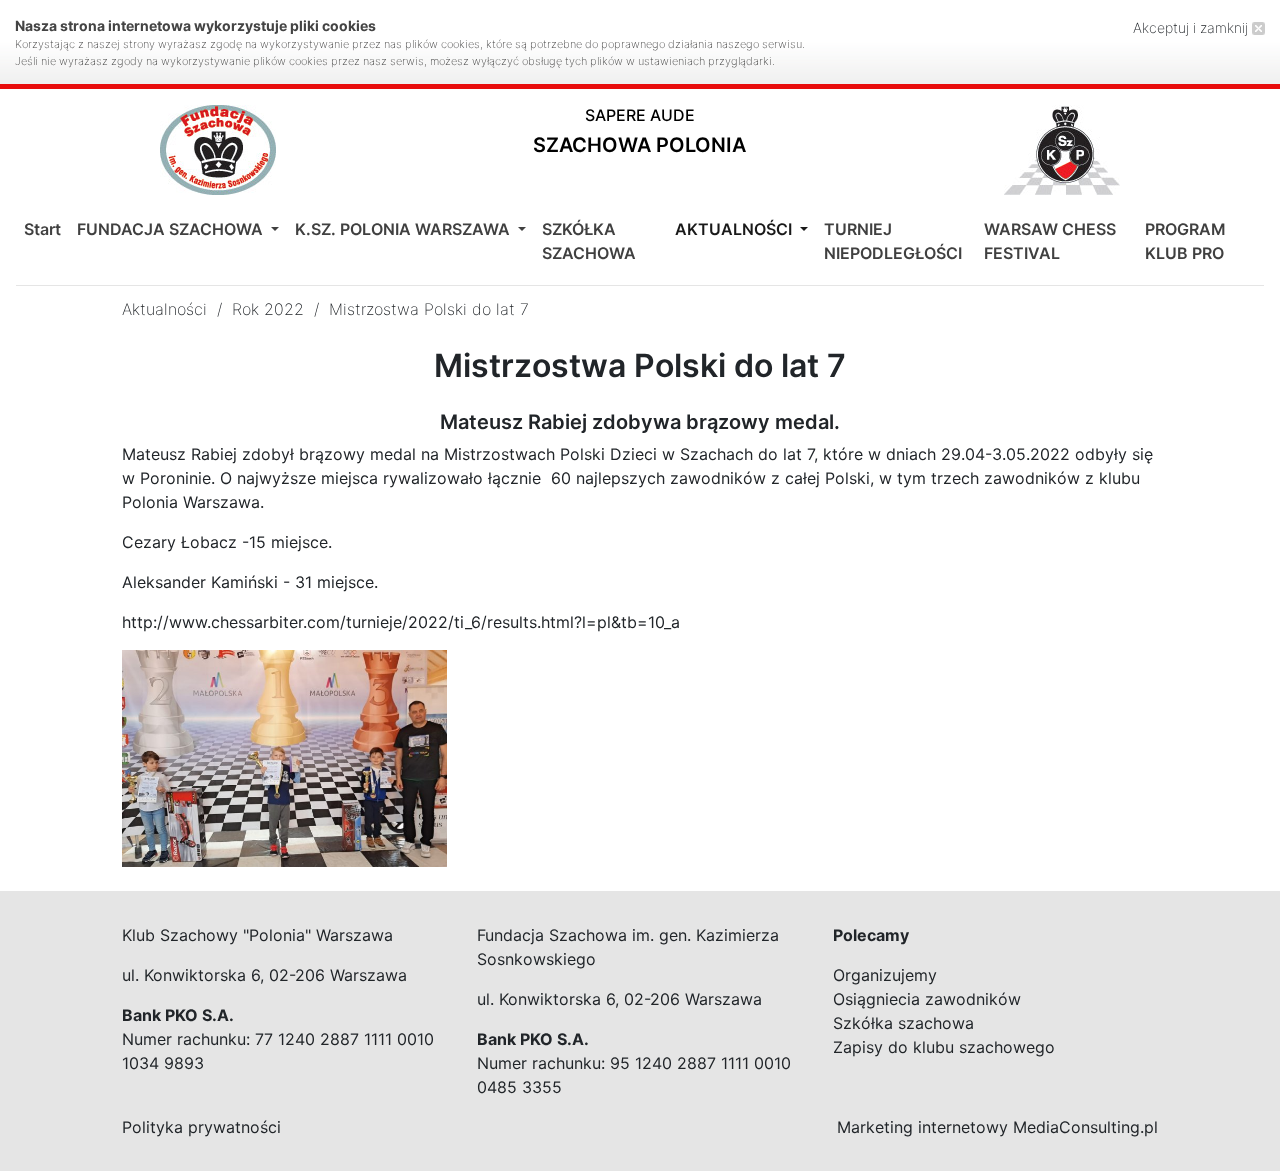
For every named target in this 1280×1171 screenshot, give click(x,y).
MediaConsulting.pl (1085, 1127)
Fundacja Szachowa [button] (172, 229)
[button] (639, 135)
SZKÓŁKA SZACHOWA (589, 241)
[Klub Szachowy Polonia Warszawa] (1062, 150)
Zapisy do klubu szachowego (944, 1047)
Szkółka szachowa (903, 1023)
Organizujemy (885, 975)
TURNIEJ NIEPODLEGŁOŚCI (893, 241)
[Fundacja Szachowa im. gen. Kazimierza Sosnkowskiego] (218, 150)
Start (42, 229)
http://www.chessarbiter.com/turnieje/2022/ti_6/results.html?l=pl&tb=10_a (401, 622)
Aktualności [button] (735, 229)
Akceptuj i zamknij (1192, 27)
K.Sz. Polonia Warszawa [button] (404, 229)
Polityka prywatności (201, 1127)
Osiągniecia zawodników (927, 999)
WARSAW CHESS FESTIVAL (1050, 241)
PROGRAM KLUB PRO (1185, 241)
